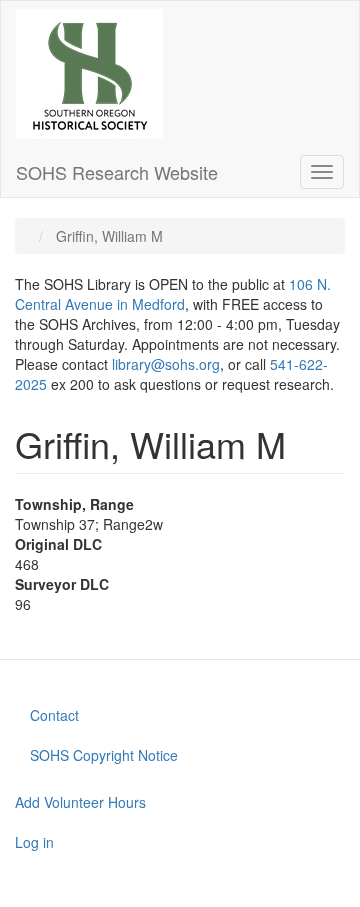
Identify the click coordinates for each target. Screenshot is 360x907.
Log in (34, 842)
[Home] (89, 74)
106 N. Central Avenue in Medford (173, 294)
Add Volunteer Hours (80, 802)
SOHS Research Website (117, 172)
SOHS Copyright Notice (104, 755)
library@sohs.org (166, 364)
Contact (54, 715)
